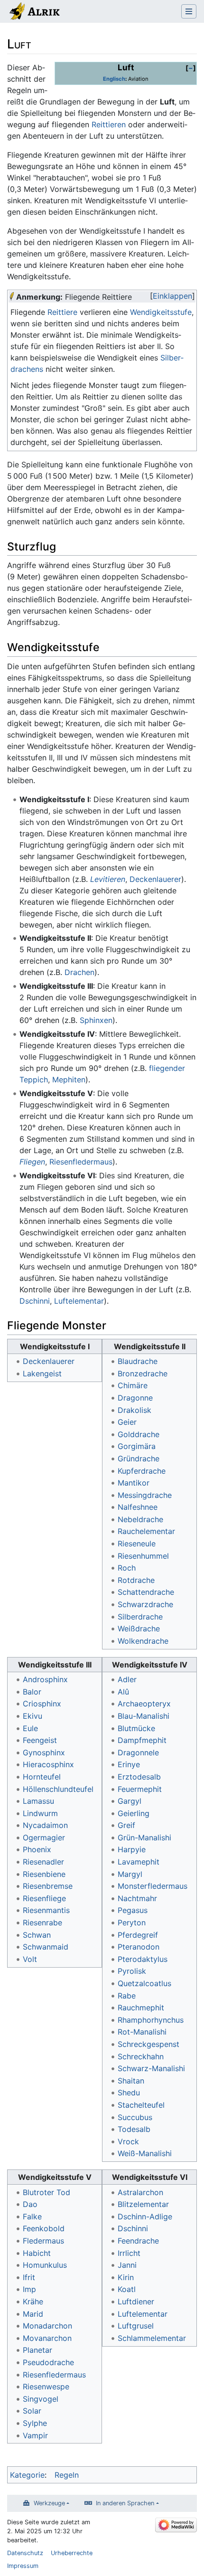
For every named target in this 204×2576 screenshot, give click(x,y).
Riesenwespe (46, 2387)
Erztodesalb (139, 1777)
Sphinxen (96, 1020)
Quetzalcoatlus (144, 1983)
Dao (30, 2204)
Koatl (127, 2289)
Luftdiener (136, 2301)
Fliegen (32, 1162)
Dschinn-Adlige (145, 2216)
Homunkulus (45, 2265)
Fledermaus (43, 2241)
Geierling (134, 1813)
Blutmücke (136, 1728)
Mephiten (69, 1080)
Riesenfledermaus (81, 1162)
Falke (32, 2216)
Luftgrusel (136, 2326)
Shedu (129, 2093)
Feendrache (138, 2241)
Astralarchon (140, 2192)
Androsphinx (45, 1679)
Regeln (67, 2475)
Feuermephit (140, 1789)
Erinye (129, 1764)
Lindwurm (40, 1813)
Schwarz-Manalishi (151, 2068)
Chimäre (133, 1385)
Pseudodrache (48, 2362)
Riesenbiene (44, 1874)
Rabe (127, 1996)
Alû (123, 1692)
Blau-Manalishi (144, 1716)
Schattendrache (146, 1592)
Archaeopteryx (144, 1704)
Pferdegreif (138, 1935)
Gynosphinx (44, 1752)
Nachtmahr (137, 1898)
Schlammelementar (152, 2338)
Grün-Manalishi (144, 1837)
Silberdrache (140, 1617)
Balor (32, 1692)
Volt (30, 1959)
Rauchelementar (146, 1531)
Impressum (23, 2566)
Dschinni (35, 1301)
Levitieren (108, 879)
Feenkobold (44, 2228)
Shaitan (131, 2081)
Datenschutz (25, 2553)
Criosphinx (42, 1704)
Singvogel (41, 2399)
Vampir (35, 2435)
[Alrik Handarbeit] (12, 297)
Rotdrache (136, 1580)
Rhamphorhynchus (151, 2020)
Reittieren (109, 124)
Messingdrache (145, 1495)
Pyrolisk (132, 1971)
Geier (127, 1422)
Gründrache (139, 1458)
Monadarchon (47, 2326)
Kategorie (27, 2475)
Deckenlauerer (155, 879)
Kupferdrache (142, 1471)
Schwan (37, 1935)
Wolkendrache (143, 1641)
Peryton (132, 1923)
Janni (127, 2265)
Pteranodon (139, 1947)
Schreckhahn (141, 2056)
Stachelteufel (141, 2105)
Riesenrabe (42, 1923)
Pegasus (133, 1910)
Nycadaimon (45, 1825)
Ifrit (29, 2277)
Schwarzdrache (145, 1604)
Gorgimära (137, 1446)
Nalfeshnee (138, 1507)
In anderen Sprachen (125, 2503)
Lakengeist (42, 1373)
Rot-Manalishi (142, 2032)
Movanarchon (47, 2338)
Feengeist (40, 1740)
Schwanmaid (46, 1947)
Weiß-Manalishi (145, 2153)
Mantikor (134, 1483)
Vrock (128, 2141)
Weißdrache (139, 1629)
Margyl (130, 1874)
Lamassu (38, 1801)
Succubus (135, 2117)
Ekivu (32, 1716)
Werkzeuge (49, 2503)
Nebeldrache (140, 1519)
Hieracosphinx (48, 1764)
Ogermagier (44, 1837)
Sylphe (35, 2423)
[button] (191, 68)
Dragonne (135, 1398)
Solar (32, 2411)
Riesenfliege (44, 1898)
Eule (30, 1728)
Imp (29, 2289)
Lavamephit (139, 1862)
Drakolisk (134, 1410)
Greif (126, 1825)
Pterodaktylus (143, 1959)
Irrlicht (129, 2253)
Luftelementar (79, 1301)
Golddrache (139, 1434)
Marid (33, 2314)
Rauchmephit (141, 2008)
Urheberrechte (72, 2553)
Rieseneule (137, 1544)
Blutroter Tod (46, 2192)
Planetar (37, 2350)
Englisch (114, 79)
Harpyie (132, 1849)
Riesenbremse (48, 1886)
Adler (127, 1679)
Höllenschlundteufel (58, 1789)
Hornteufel (42, 1777)
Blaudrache (138, 1361)
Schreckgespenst (148, 2044)
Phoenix (37, 1849)
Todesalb (134, 2129)
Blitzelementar (143, 2204)
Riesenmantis (46, 1910)
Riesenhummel (143, 1556)
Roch (127, 1568)
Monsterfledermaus (153, 1886)
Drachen (79, 972)
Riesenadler (43, 1862)
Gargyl (130, 1801)
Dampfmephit (142, 1740)
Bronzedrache (143, 1373)
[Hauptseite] (34, 12)
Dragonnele (138, 1752)
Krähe (33, 2301)
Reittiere (62, 312)
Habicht (37, 2253)
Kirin (126, 2277)
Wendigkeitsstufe (161, 312)
